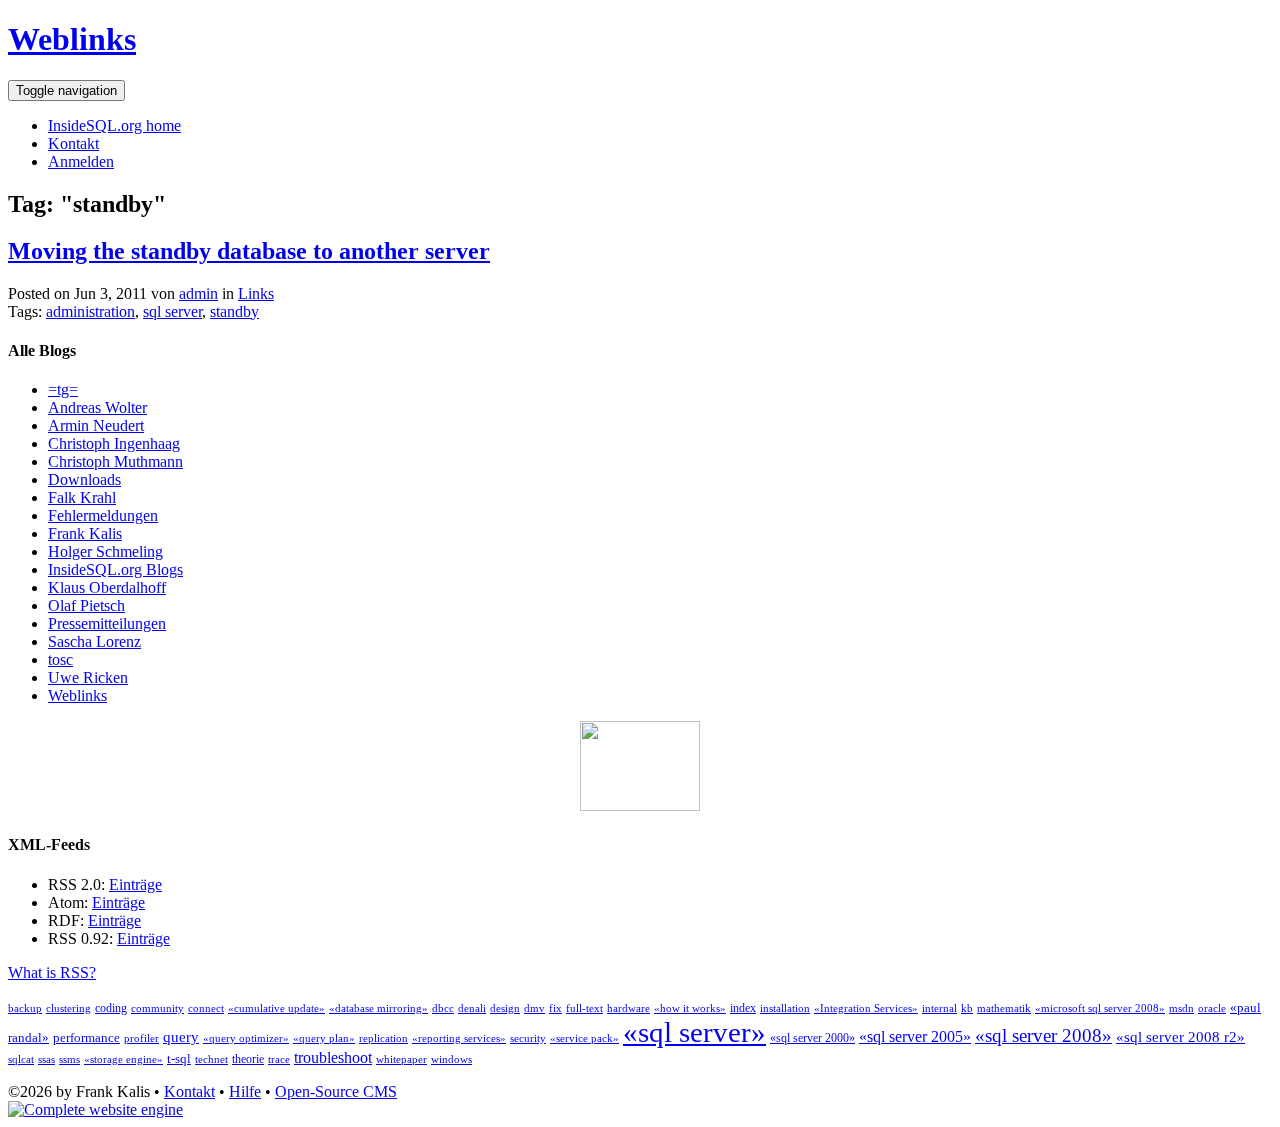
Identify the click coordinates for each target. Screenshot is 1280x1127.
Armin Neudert (96, 425)
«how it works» (690, 1008)
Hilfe (245, 1091)
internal (939, 1008)
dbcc (443, 1008)
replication (383, 1038)
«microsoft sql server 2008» (1100, 1008)
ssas (46, 1059)
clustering (68, 1008)
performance (86, 1037)
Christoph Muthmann (115, 461)
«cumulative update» (276, 1008)
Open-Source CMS (336, 1091)
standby (234, 311)
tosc (60, 659)
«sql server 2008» (1043, 1035)
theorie (248, 1059)
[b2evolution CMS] (95, 1109)
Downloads (84, 479)
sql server (172, 311)
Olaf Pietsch (86, 605)
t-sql (179, 1058)
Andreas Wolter (97, 407)
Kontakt (73, 143)
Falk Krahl (82, 497)
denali (472, 1008)
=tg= (63, 389)
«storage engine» (123, 1059)
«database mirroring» (378, 1008)
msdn (1181, 1008)
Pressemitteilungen (107, 623)
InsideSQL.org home (114, 125)
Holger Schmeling (105, 551)
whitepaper (401, 1059)
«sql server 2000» (812, 1038)
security (528, 1038)
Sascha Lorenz (94, 641)
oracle (1212, 1008)
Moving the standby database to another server (249, 251)
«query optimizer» (246, 1038)
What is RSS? (52, 972)
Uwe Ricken (88, 677)
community (157, 1008)
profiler (141, 1038)
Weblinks (72, 39)
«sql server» (694, 1032)
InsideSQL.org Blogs (115, 569)
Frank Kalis (85, 533)
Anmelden (81, 161)
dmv (534, 1008)
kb (967, 1008)
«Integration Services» (866, 1008)
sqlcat (21, 1059)
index (743, 1008)
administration (90, 311)
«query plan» (324, 1038)
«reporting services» (459, 1038)
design (505, 1008)
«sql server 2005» (915, 1036)
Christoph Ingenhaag (114, 443)
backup (25, 1008)
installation (785, 1008)
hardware (628, 1008)
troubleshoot (333, 1057)
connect (206, 1008)
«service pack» (584, 1038)
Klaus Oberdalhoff (107, 587)
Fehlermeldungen (103, 515)
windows (451, 1059)
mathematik (1004, 1008)
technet (211, 1059)
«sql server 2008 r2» (1180, 1037)
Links (256, 293)
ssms (69, 1059)
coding (111, 1008)
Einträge (135, 884)
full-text (584, 1008)
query (181, 1037)
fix (555, 1008)
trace (279, 1059)
